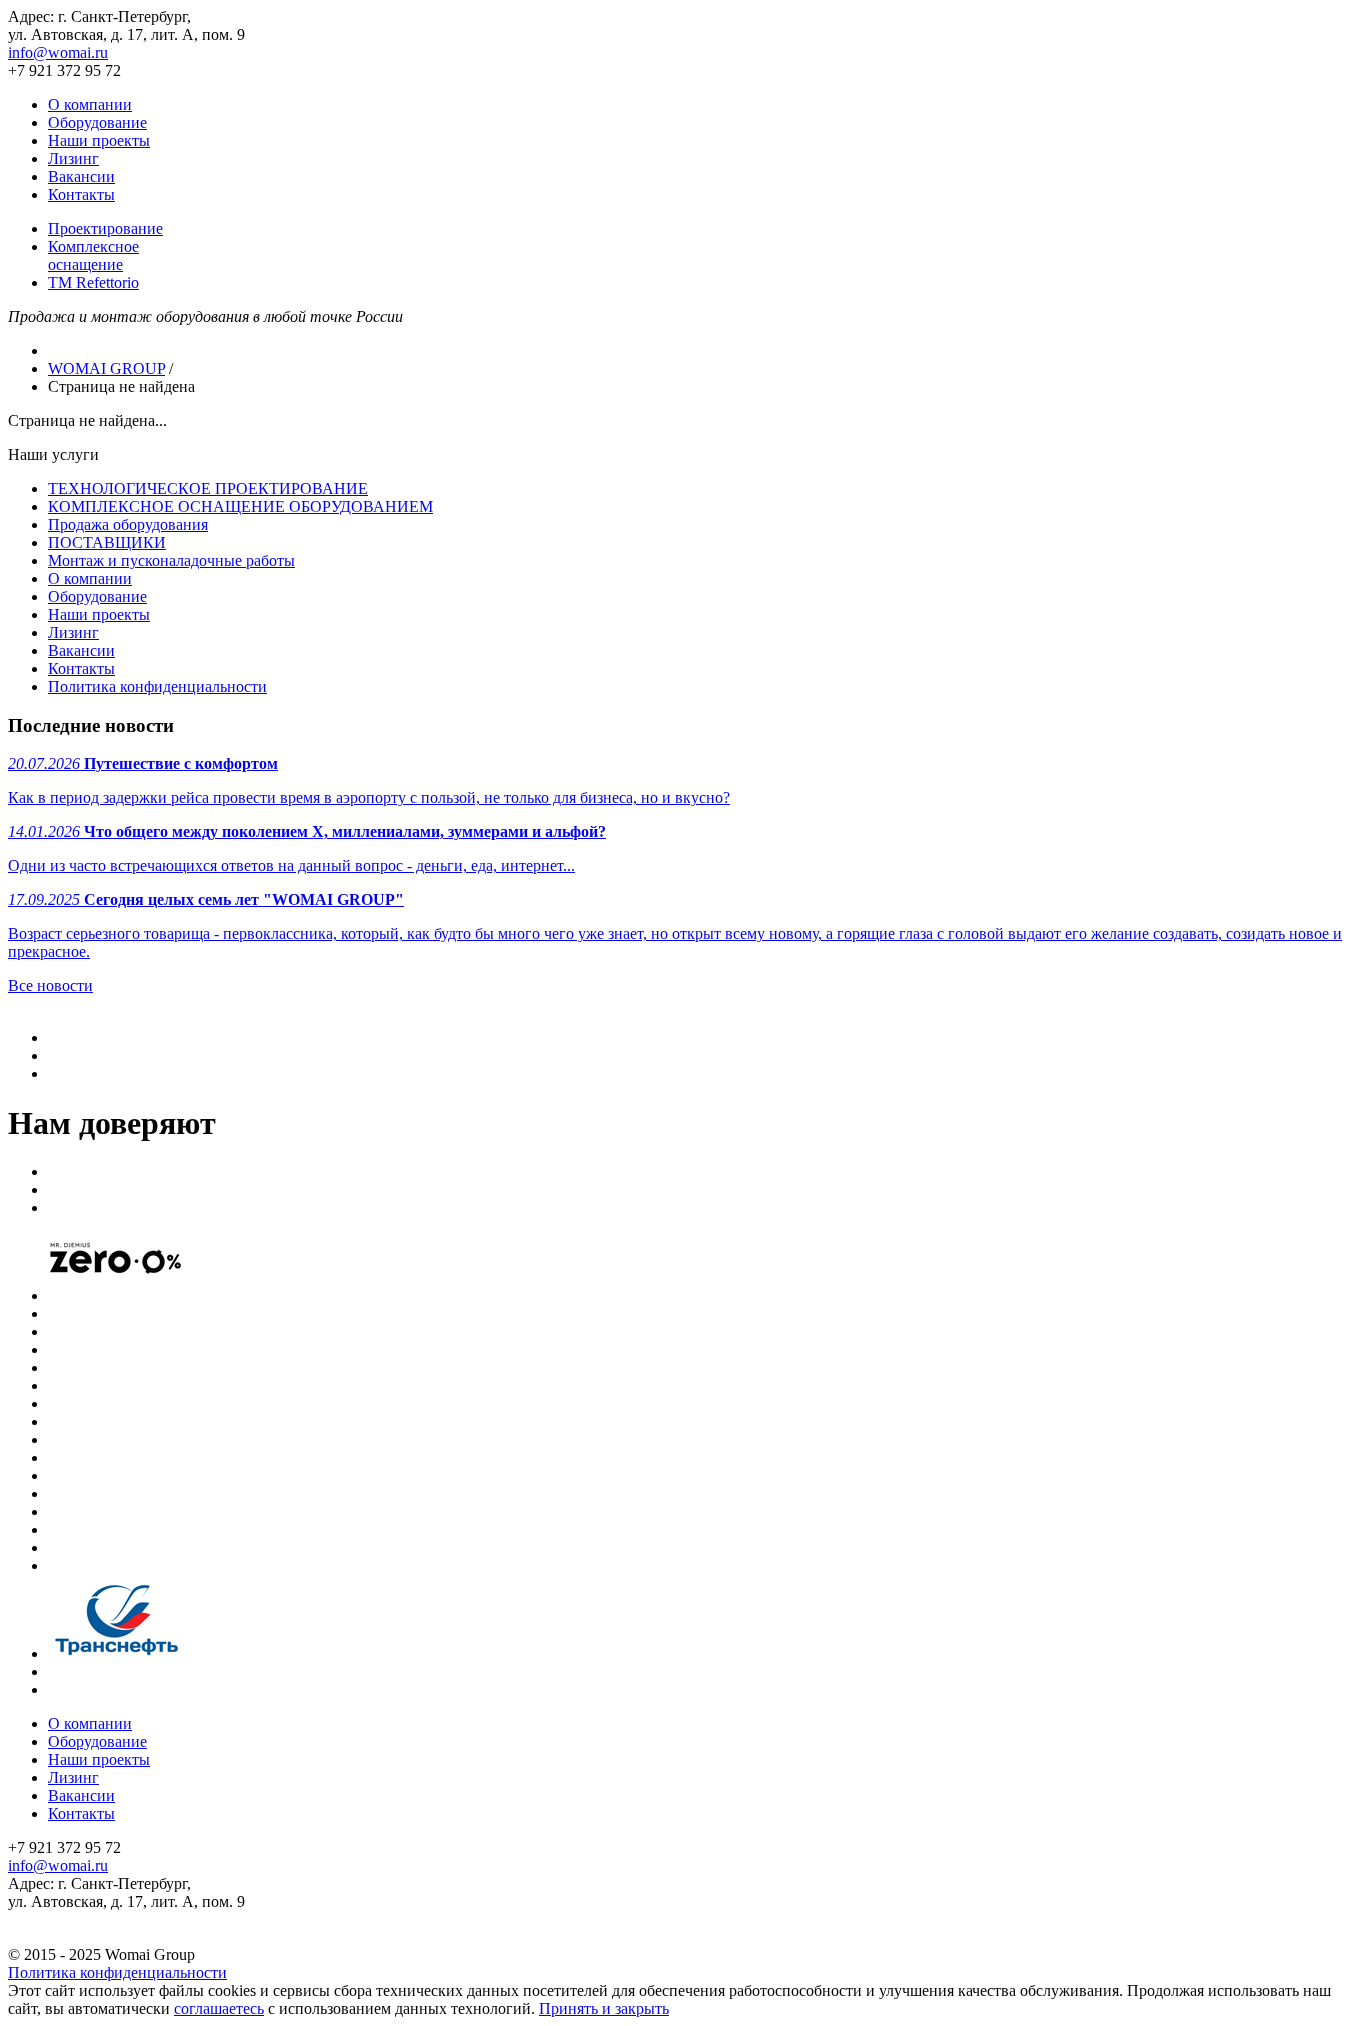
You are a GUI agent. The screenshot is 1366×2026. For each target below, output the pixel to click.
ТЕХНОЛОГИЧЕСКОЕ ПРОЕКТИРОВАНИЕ (208, 488)
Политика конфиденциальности (157, 686)
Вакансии (81, 176)
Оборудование (97, 122)
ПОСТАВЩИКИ (107, 542)
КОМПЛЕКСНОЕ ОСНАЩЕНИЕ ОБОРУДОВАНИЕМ (240, 506)
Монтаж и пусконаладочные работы (171, 560)
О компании (90, 104)
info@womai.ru (58, 52)
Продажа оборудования (128, 524)
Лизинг (73, 158)
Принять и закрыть (604, 2008)
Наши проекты (99, 140)
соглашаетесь (219, 2008)
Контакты (81, 194)
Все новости (50, 985)
